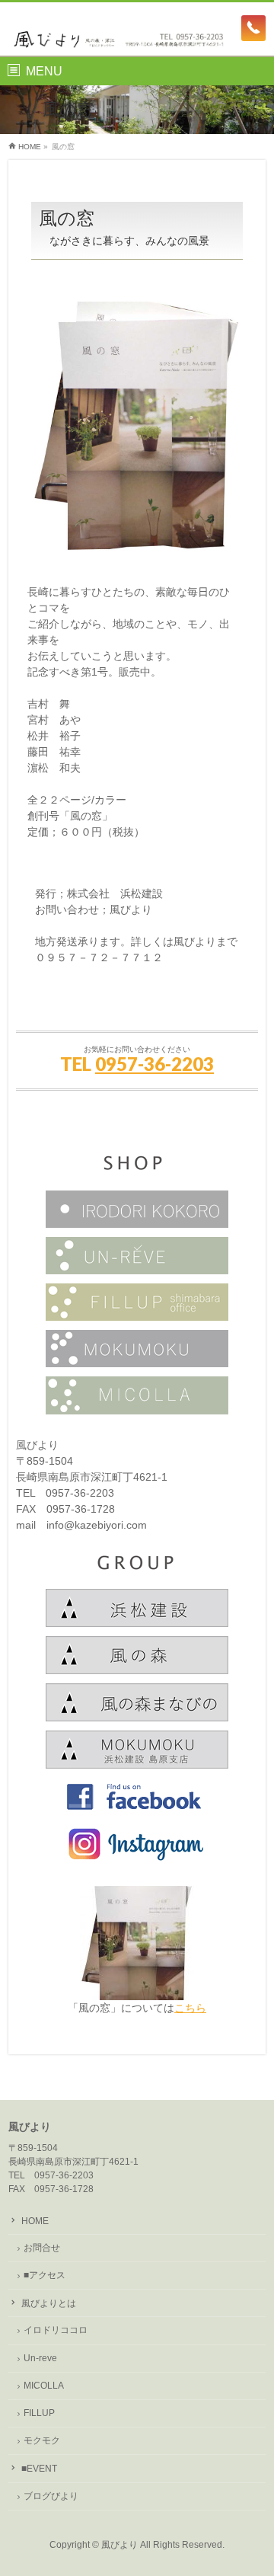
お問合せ (42, 2248)
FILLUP (39, 2413)
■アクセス (45, 2275)
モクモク (42, 2440)
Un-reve (40, 2358)
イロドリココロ (56, 2330)
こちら (190, 2008)
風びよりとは (49, 2303)
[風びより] (137, 31)
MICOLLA (44, 2386)
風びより (119, 2545)
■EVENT (39, 2469)
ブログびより (51, 2496)
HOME (35, 2221)
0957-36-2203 (155, 1064)
